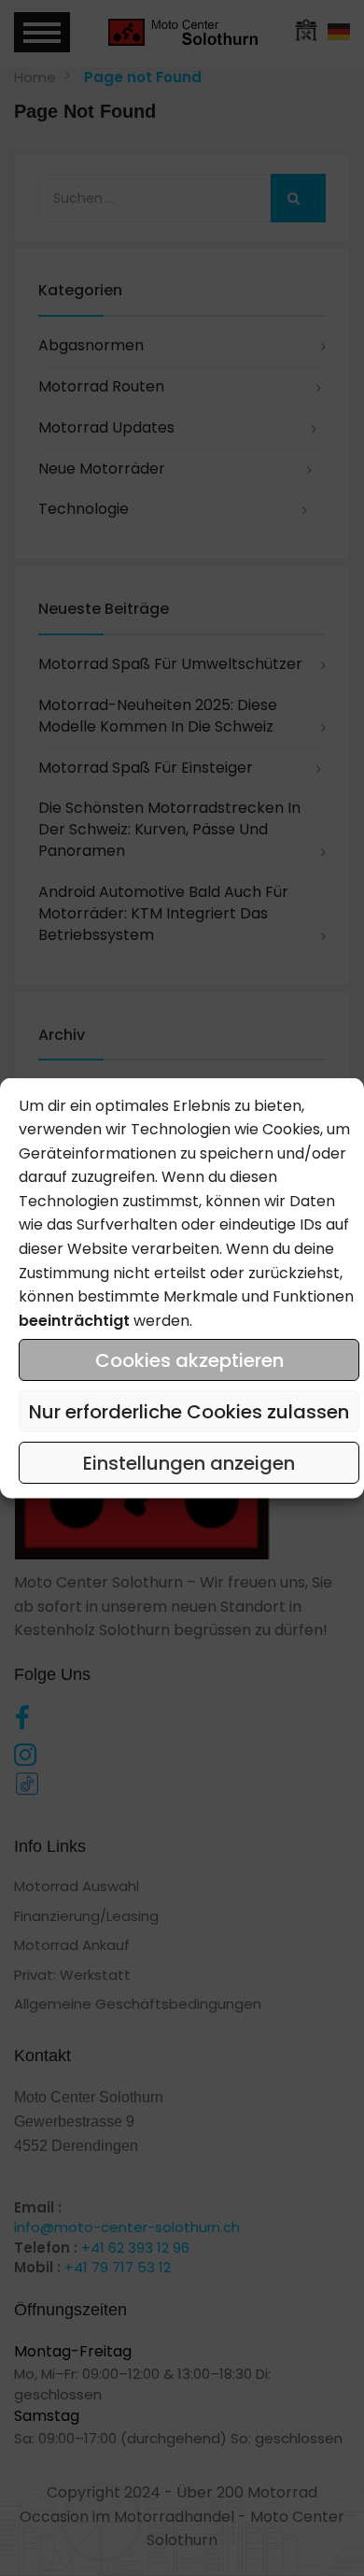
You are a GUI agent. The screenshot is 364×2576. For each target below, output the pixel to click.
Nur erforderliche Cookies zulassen (189, 1411)
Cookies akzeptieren (189, 1359)
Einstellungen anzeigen (189, 1462)
